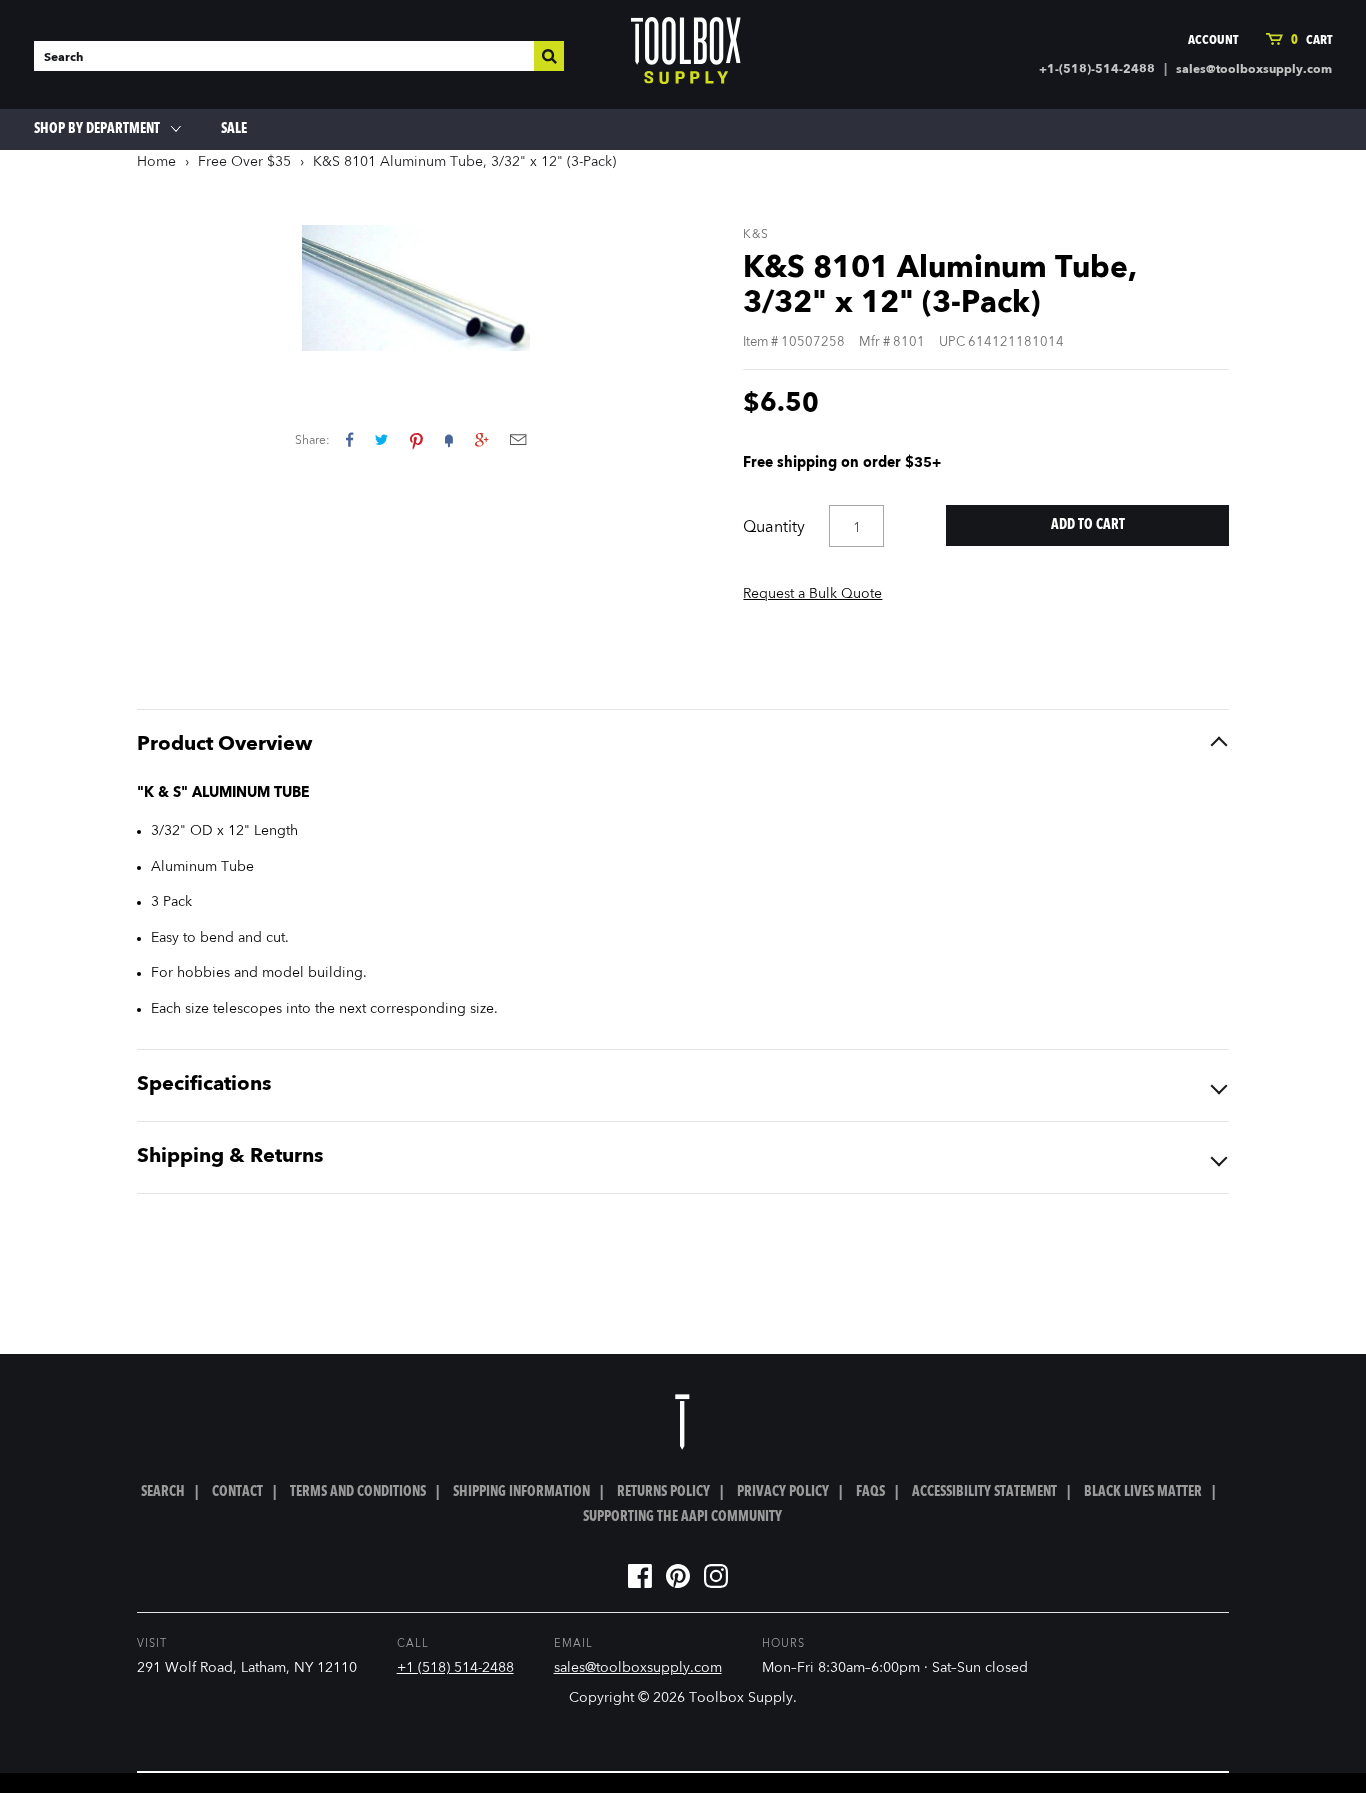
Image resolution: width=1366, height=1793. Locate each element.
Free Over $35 (244, 162)
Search (163, 1492)
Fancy (449, 439)
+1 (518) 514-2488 (455, 1668)
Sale (234, 129)
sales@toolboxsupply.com (1254, 70)
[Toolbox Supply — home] (686, 55)
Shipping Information (521, 1492)
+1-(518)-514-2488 (1097, 70)
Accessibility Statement (984, 1492)
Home (156, 162)
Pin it (416, 439)
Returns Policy (663, 1492)
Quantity (774, 528)
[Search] (549, 56)
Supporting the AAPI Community (682, 1517)
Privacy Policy (783, 1492)
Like (349, 439)
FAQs (870, 1492)
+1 (481, 439)
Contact (237, 1492)
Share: (312, 441)
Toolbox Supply (741, 1698)
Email (518, 439)
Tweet (381, 439)
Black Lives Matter (1143, 1492)
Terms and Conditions (358, 1492)
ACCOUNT (1213, 40)
